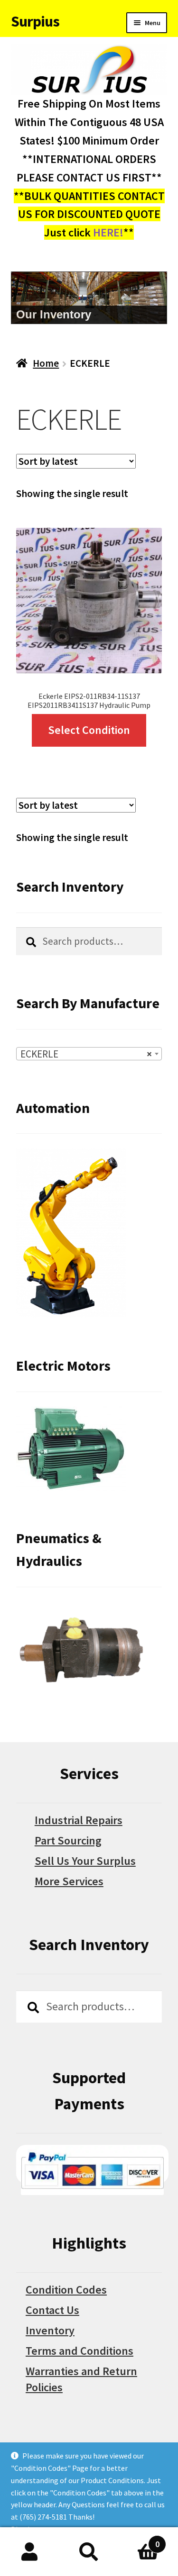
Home (46, 363)
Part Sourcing (68, 1840)
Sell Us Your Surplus (85, 1861)
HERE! (108, 232)
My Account (30, 2552)
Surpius (35, 21)
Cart (139, 2539)
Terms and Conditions (80, 2351)
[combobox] (89, 1054)
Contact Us (52, 2310)
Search (89, 2552)
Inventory (50, 2330)
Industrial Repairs (79, 1820)
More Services (69, 1881)
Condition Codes (66, 2290)
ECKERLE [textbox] (86, 1054)
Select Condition (89, 730)
